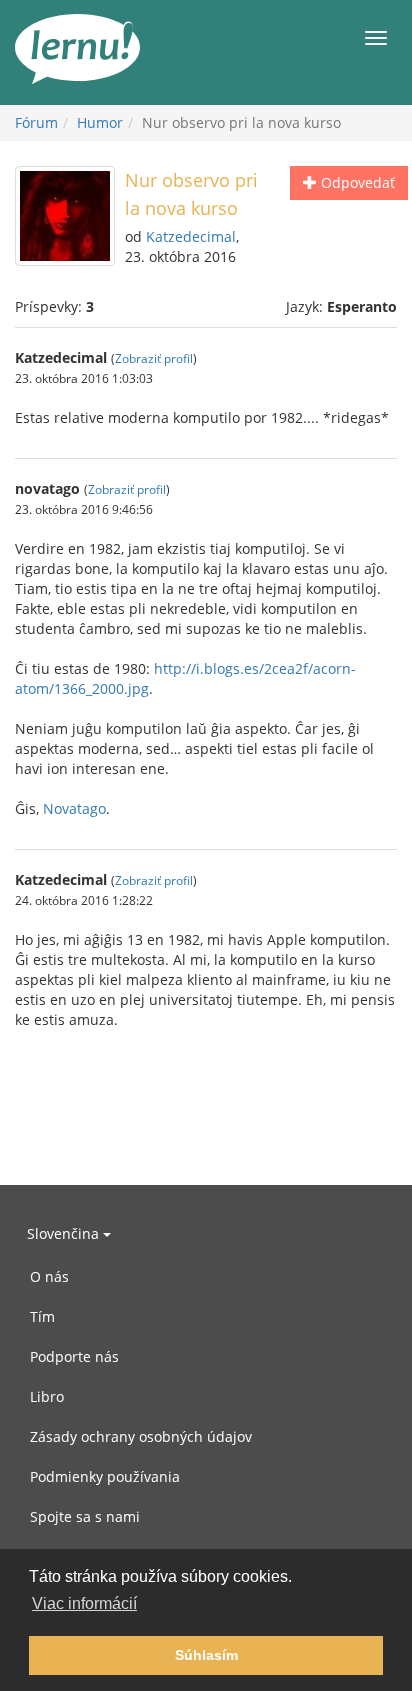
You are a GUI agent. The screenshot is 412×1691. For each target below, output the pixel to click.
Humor (100, 122)
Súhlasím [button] (206, 1655)
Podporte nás (74, 1356)
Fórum (36, 122)
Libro (47, 1396)
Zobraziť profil (154, 358)
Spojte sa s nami (85, 1516)
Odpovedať (356, 182)
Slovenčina (65, 1233)
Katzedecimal (191, 236)
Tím (42, 1316)
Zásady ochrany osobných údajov (141, 1436)
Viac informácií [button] (84, 1603)
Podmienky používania (105, 1476)
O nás (49, 1276)
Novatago (74, 808)
